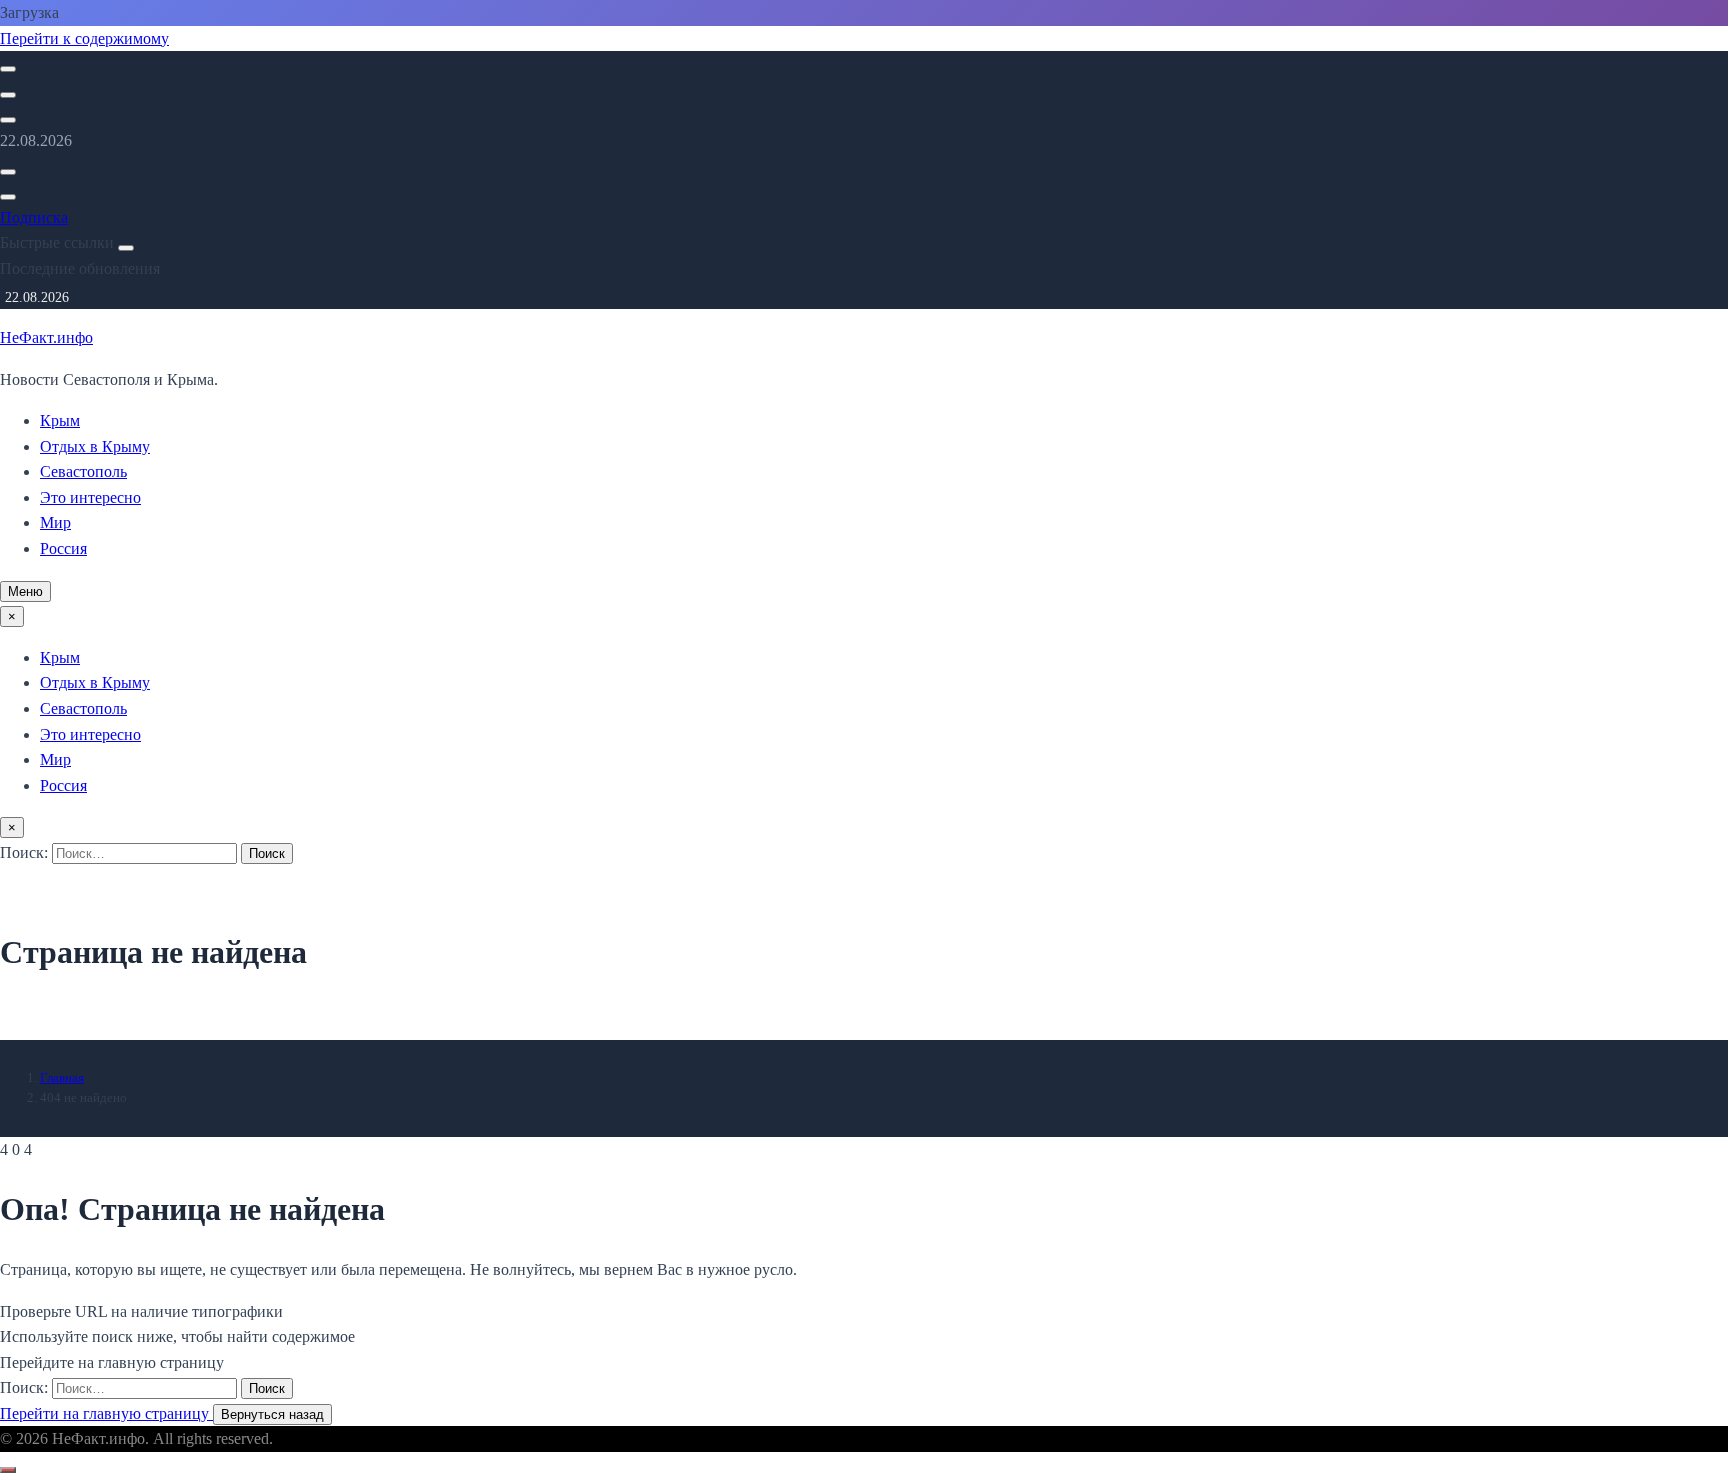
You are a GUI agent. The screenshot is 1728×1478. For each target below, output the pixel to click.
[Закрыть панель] (126, 248)
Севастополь (83, 471)
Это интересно (90, 497)
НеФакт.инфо (46, 337)
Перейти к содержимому (84, 38)
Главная (62, 1077)
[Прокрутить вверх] (8, 1470)
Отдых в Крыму (95, 446)
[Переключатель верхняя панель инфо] (8, 120)
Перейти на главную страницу (106, 1413)
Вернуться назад (272, 1414)
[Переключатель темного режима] (8, 95)
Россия (63, 548)
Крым (60, 420)
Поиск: (26, 852)
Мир (55, 522)
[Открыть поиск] (8, 69)
